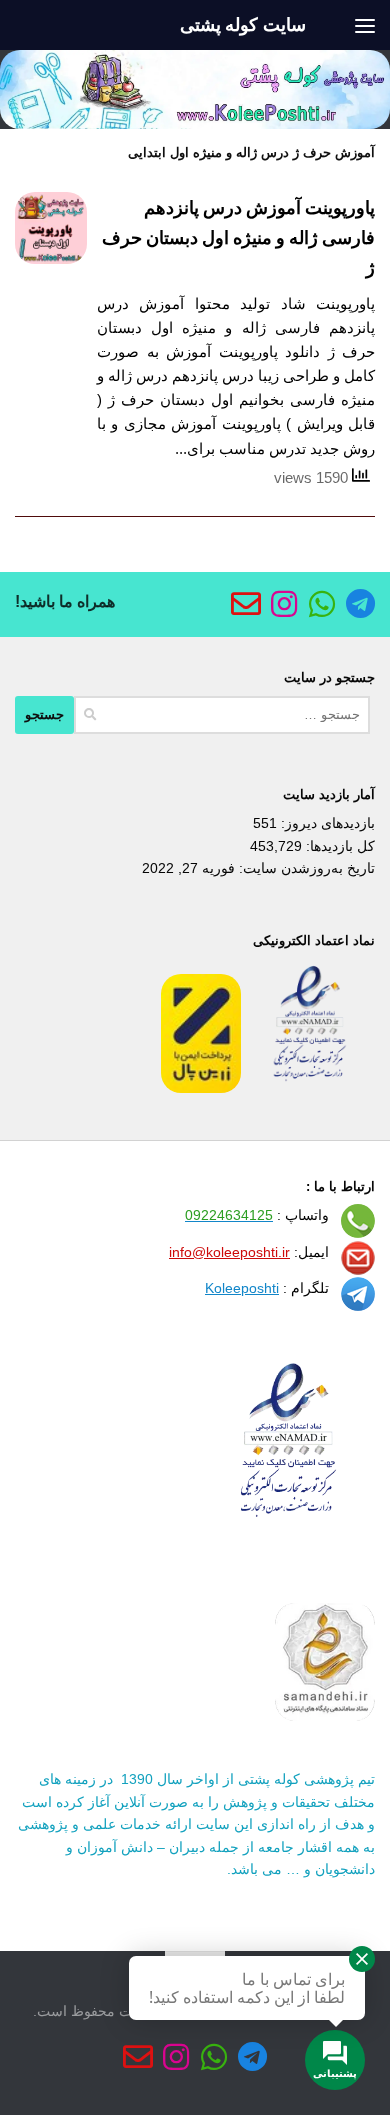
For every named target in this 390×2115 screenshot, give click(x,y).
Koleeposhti (242, 1288)
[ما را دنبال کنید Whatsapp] (322, 604)
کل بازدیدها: (338, 846)
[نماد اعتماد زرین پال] (201, 1088)
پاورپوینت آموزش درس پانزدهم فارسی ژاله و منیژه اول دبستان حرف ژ (238, 238)
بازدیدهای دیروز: (326, 823)
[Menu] (365, 25)
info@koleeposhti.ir (229, 1252)
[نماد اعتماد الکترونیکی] (310, 1088)
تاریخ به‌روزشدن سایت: (305, 868)
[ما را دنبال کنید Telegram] (360, 604)
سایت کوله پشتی (243, 25)
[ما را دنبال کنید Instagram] (284, 604)
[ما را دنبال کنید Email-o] (246, 604)
